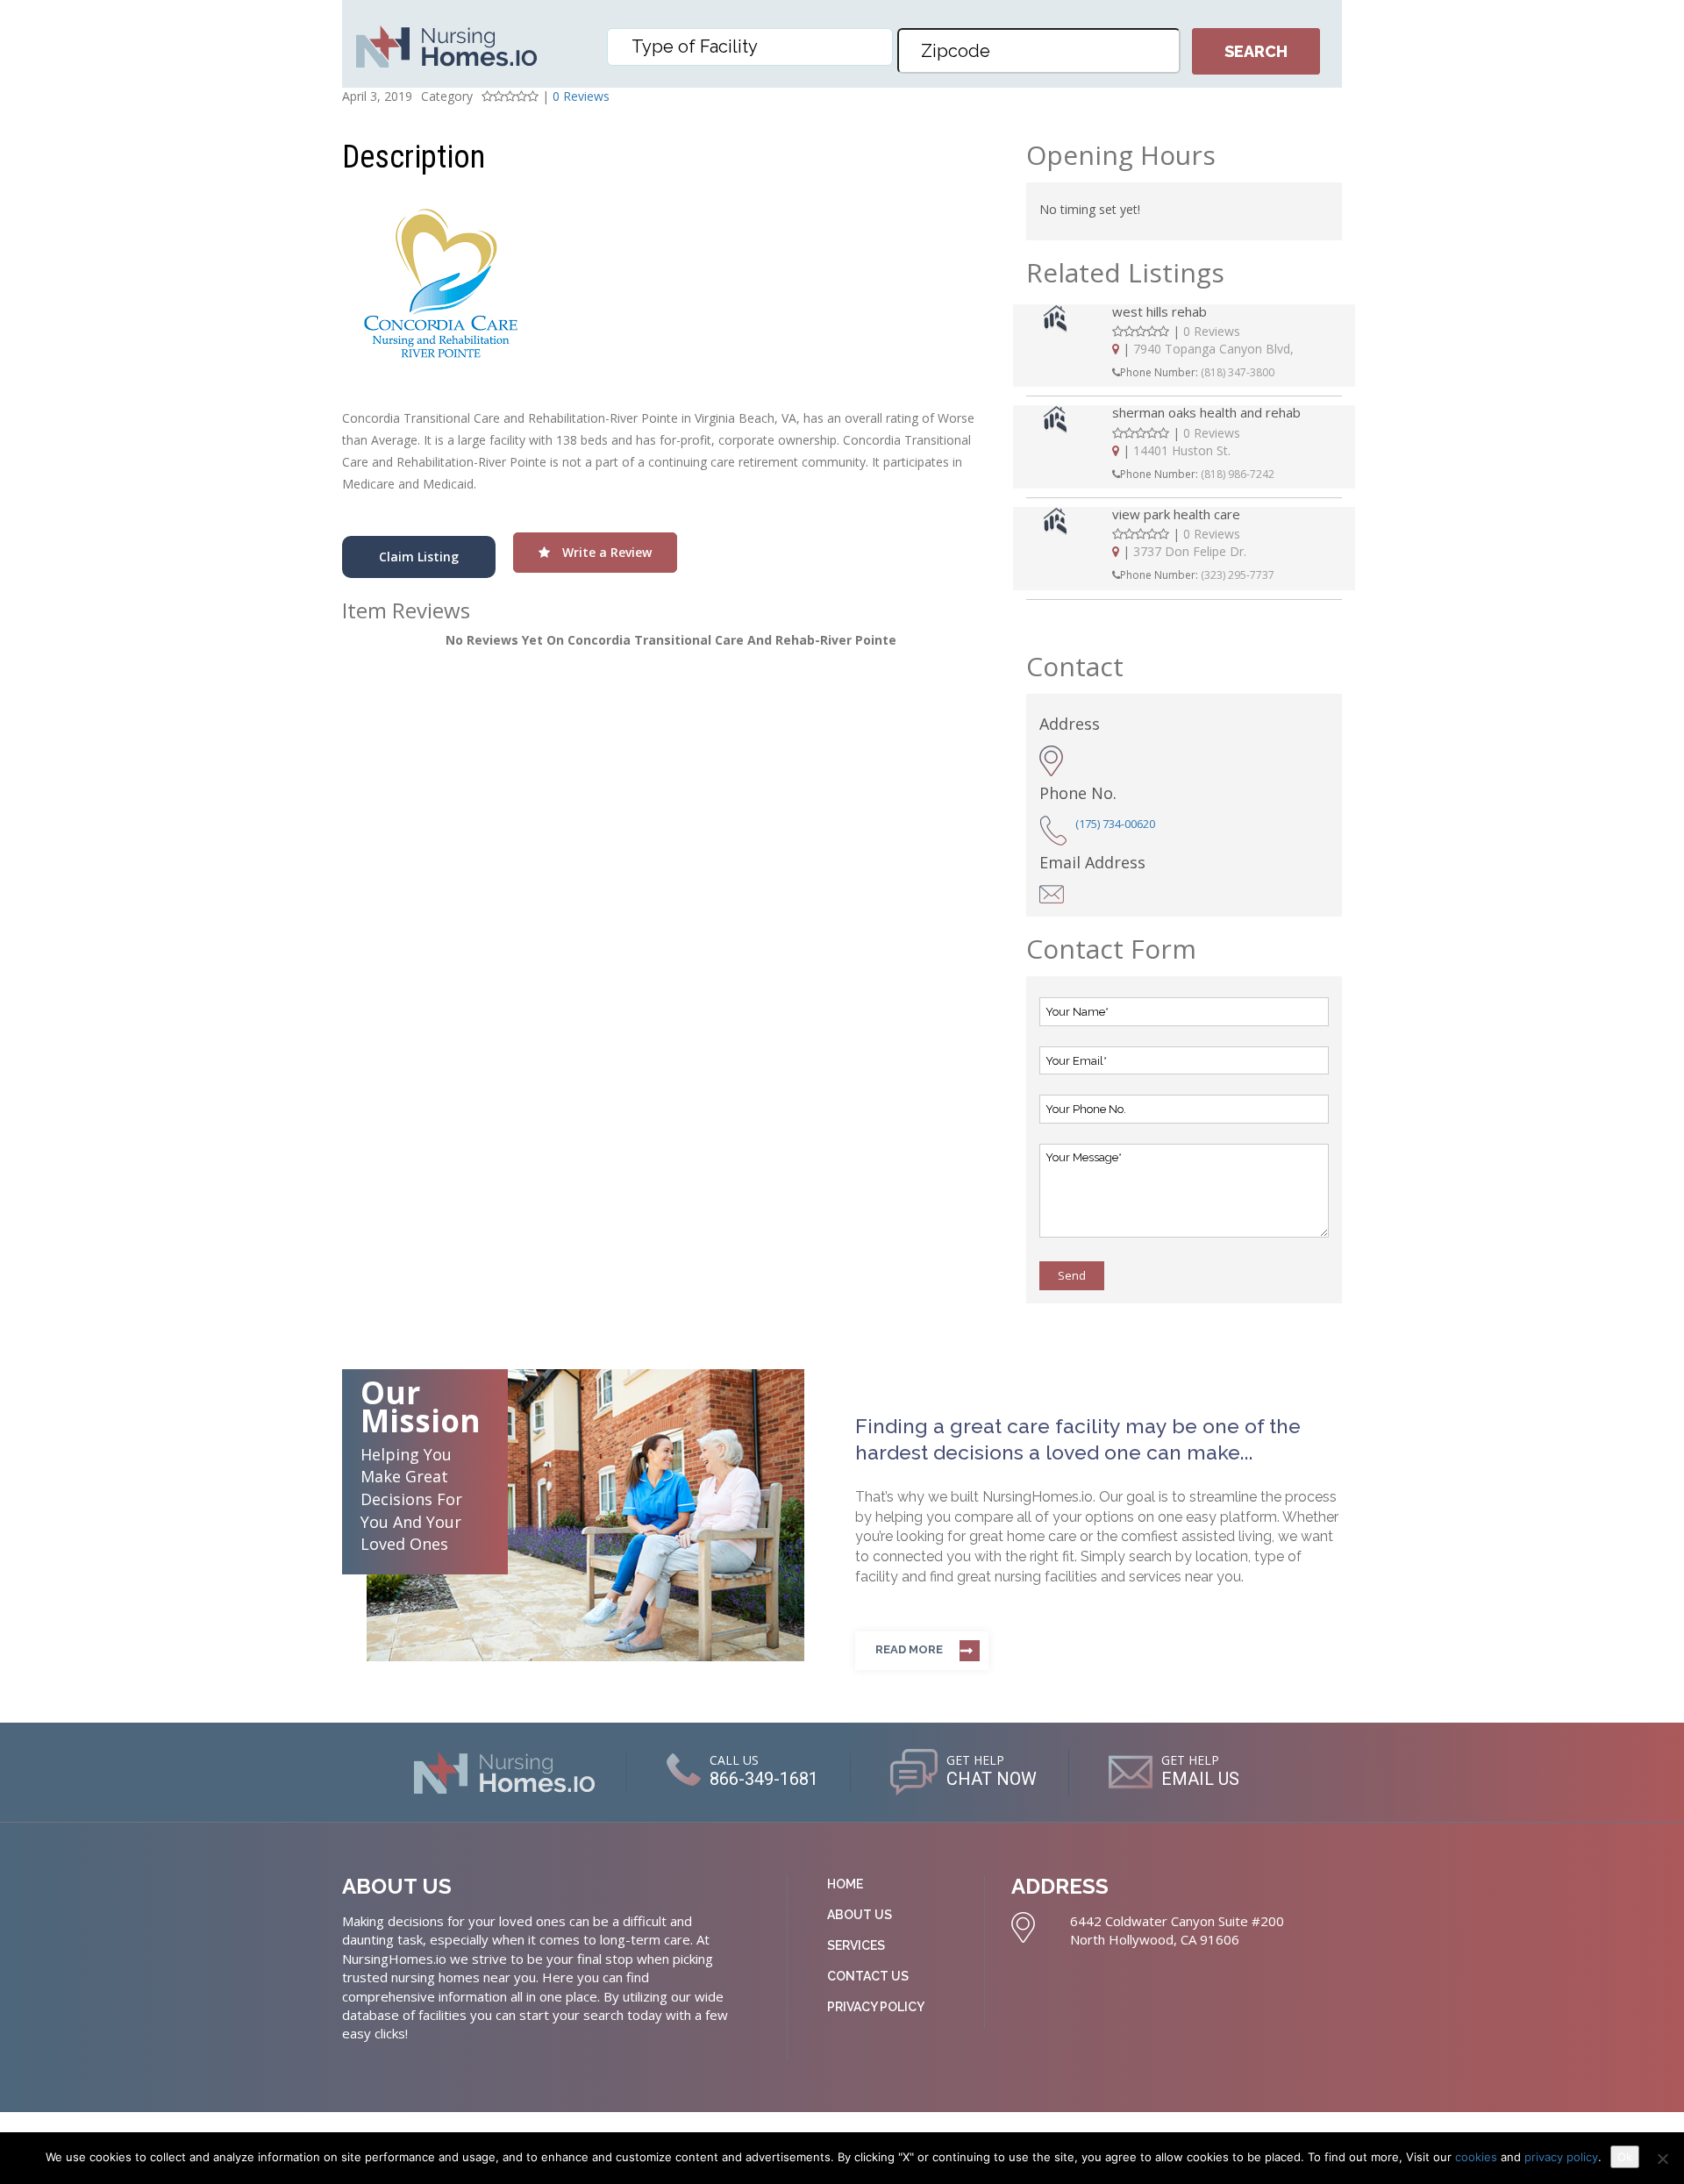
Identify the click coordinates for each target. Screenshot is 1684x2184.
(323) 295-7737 (1238, 575)
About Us (860, 1915)
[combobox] (750, 47)
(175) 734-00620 (1115, 824)
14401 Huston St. (1182, 450)
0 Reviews (581, 96)
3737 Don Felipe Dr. (1190, 551)
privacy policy (1561, 2157)
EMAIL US (1200, 1779)
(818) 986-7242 (1238, 474)
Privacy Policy (876, 2007)
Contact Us (868, 1976)
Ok (1625, 2157)
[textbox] (754, 46)
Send (1072, 1275)
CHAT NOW (992, 1779)
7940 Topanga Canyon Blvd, (1213, 349)
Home (845, 1884)
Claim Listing (419, 557)
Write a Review (605, 552)
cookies (1478, 2157)
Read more (909, 1649)
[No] (1662, 2159)
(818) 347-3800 (1238, 372)
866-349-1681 (764, 1779)
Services (856, 1945)
